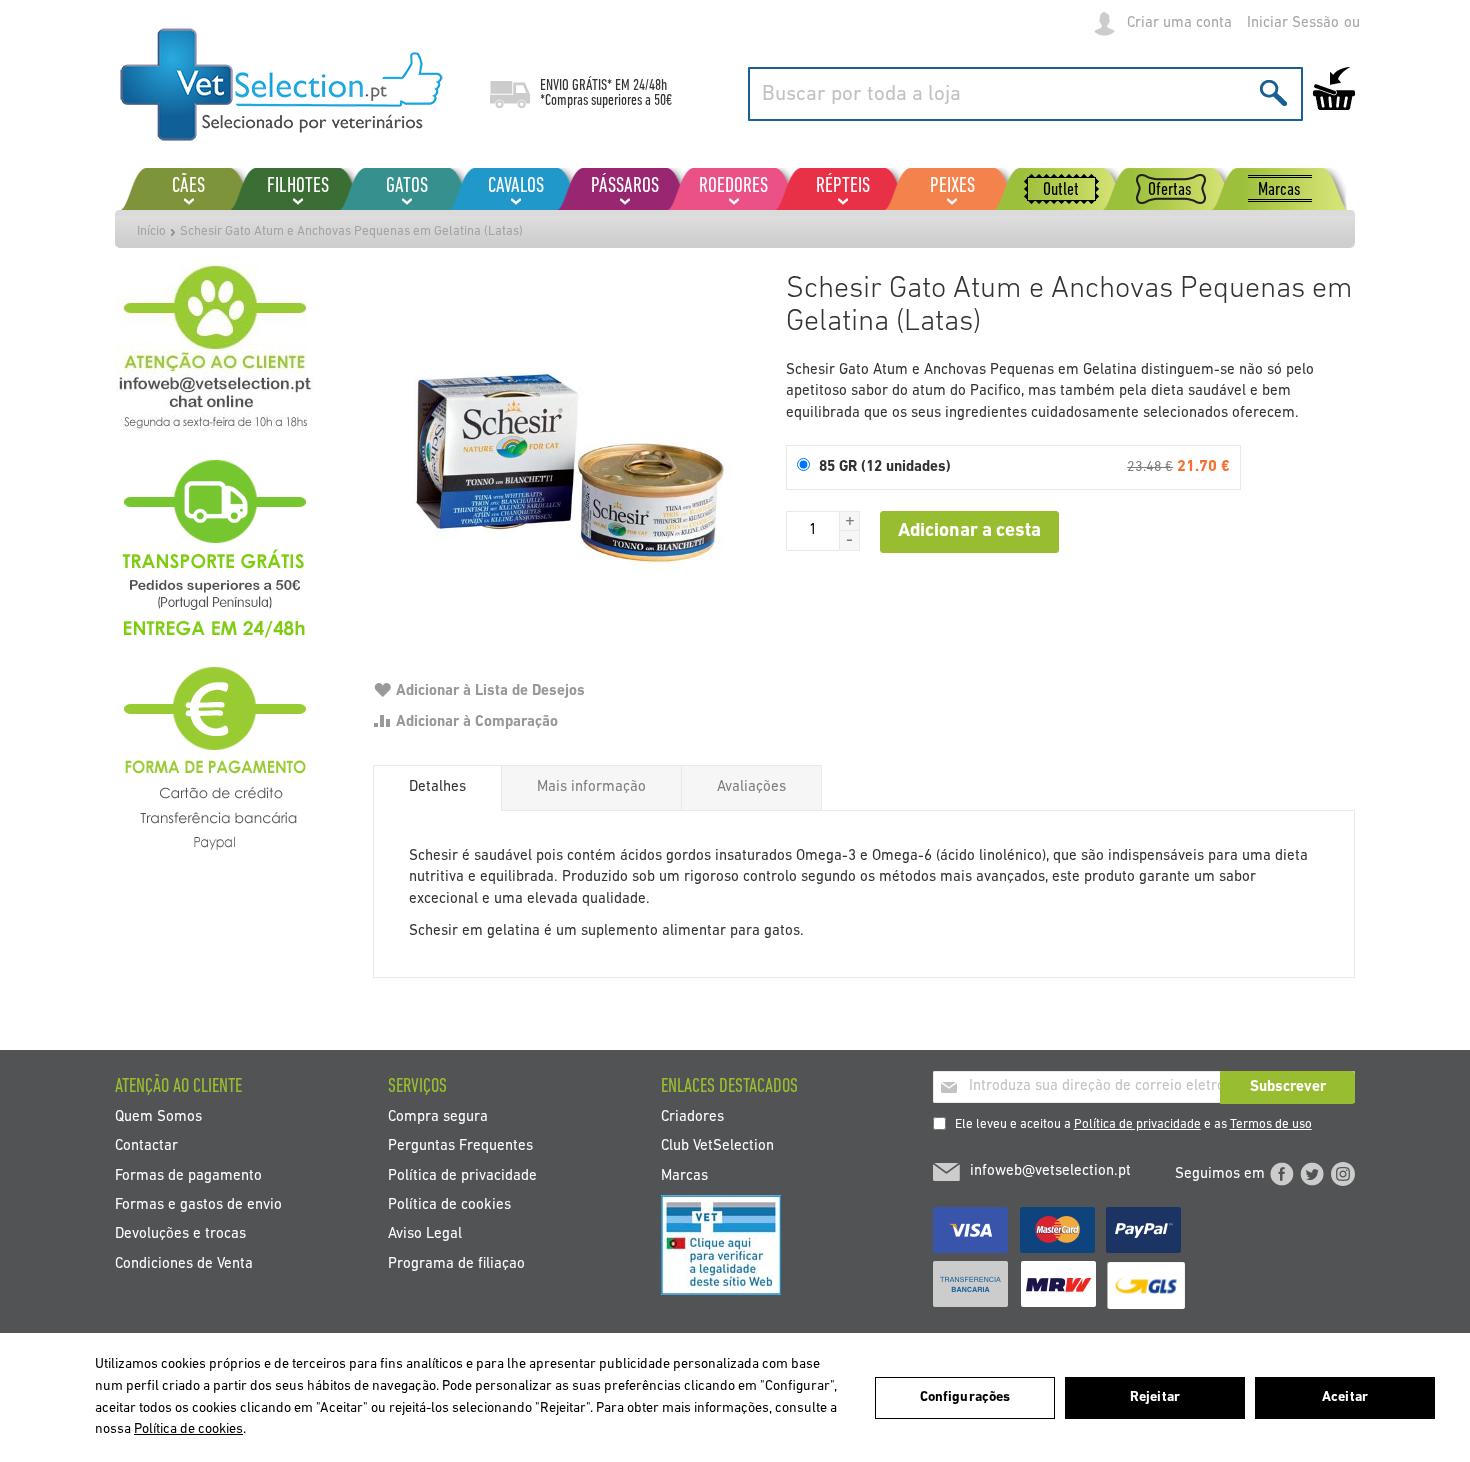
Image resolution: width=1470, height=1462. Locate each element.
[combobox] (1025, 94)
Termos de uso (1271, 1124)
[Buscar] (1273, 92)
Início (151, 231)
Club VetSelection (717, 1146)
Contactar (146, 1146)
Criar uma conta (1179, 23)
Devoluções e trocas (180, 1234)
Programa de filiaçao (456, 1263)
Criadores (692, 1116)
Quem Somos (158, 1116)
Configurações (965, 1397)
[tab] (437, 788)
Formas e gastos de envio (198, 1205)
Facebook (1282, 1174)
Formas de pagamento (188, 1175)
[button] (850, 521)
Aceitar (1345, 1397)
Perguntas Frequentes (460, 1146)
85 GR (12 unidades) (885, 467)
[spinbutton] (813, 531)
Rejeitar (1155, 1397)
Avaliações (751, 787)
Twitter (1312, 1174)
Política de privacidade (1137, 1124)
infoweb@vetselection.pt (1050, 1171)
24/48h (650, 86)
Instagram (1343, 1174)
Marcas (684, 1175)
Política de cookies (449, 1205)
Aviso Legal (425, 1234)
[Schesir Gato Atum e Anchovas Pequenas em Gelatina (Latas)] (569, 459)
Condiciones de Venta (184, 1263)
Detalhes (437, 787)
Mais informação (591, 787)
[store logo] (282, 85)
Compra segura (438, 1116)
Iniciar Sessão (1293, 23)
